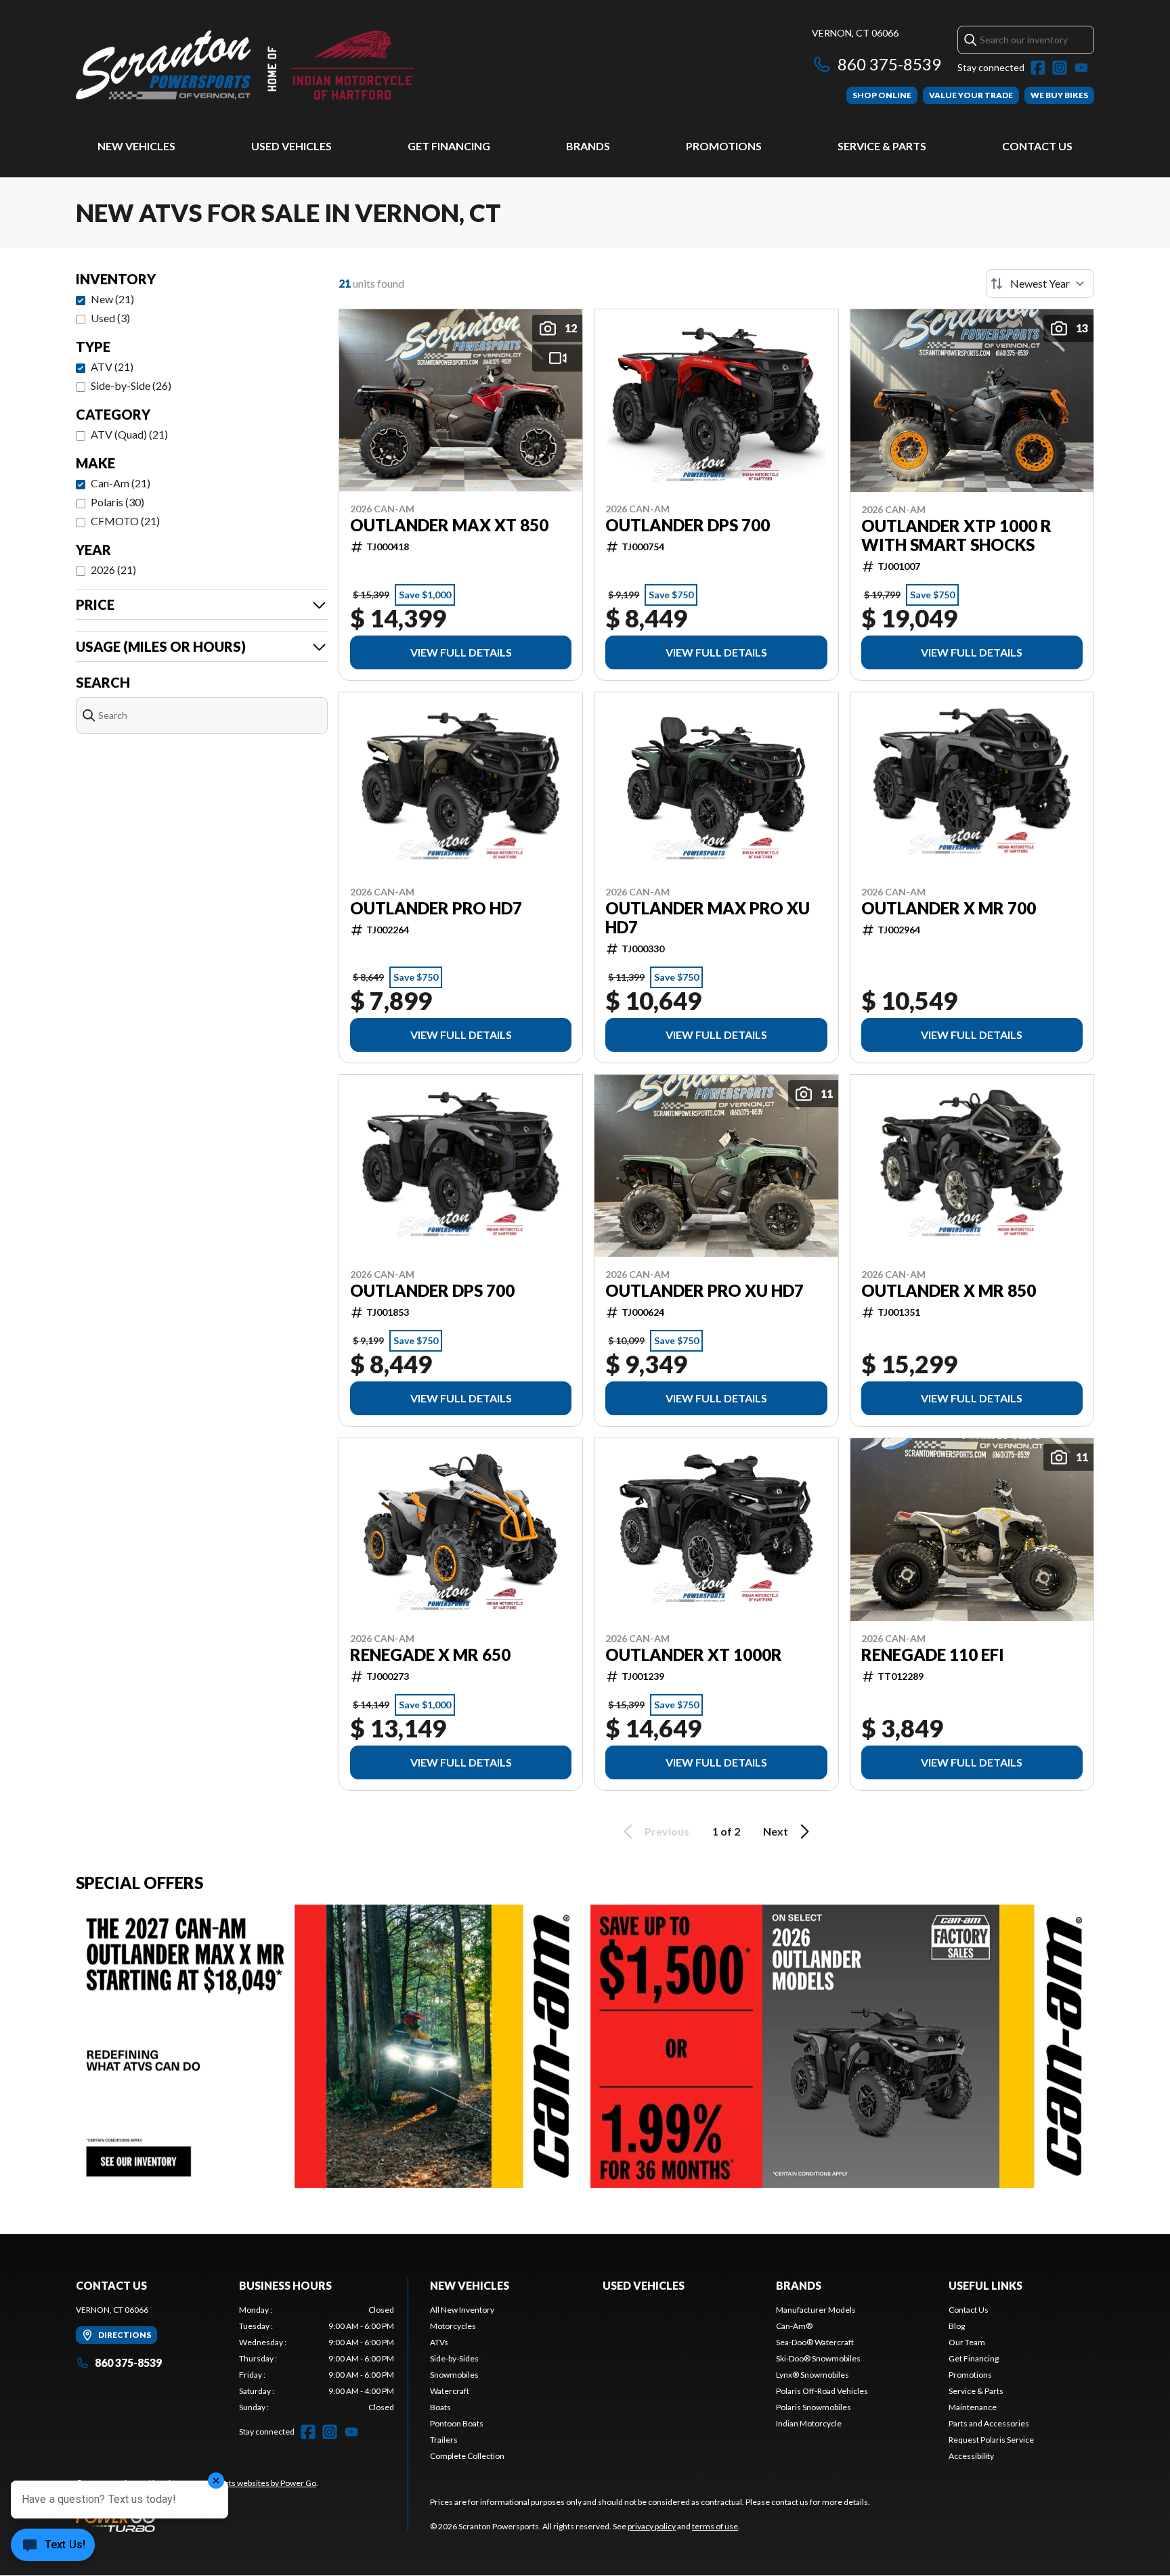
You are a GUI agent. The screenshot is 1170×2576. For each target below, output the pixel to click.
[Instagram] (1060, 68)
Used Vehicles (291, 146)
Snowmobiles (454, 2375)
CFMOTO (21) (125, 521)
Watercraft (450, 2391)
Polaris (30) (117, 502)
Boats (440, 2407)
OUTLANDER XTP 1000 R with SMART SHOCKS (956, 535)
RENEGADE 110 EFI (933, 1655)
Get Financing (449, 146)
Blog (957, 2326)
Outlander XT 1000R (694, 1655)
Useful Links (985, 2285)
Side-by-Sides (454, 2358)
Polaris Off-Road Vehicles (822, 2391)
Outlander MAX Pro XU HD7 (708, 918)
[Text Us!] (53, 2546)
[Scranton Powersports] (245, 65)
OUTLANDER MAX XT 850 (449, 525)
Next (776, 1831)
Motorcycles (453, 2326)
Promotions (724, 146)
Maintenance (973, 2407)
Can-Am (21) (121, 483)
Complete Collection (467, 2456)
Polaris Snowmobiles (814, 2407)
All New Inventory (462, 2310)
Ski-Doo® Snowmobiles (818, 2358)
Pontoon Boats (457, 2423)
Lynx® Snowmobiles (812, 2375)
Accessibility (971, 2456)
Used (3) (110, 318)
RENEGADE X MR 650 (430, 1655)
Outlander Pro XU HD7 (705, 1291)
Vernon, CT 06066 (855, 33)
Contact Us (1037, 146)
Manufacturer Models (816, 2310)
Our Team (967, 2342)
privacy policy (652, 2526)
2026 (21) (113, 570)
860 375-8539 (889, 64)
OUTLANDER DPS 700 (688, 525)
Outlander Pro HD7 (436, 908)
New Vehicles (136, 146)
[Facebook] (1038, 68)
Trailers (444, 2440)
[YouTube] (1081, 68)
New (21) (112, 299)
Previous (667, 1831)
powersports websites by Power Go (253, 2483)
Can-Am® (794, 2326)
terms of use (715, 2526)
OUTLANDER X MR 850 (949, 1291)
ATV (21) (112, 367)
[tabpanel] (317, 2359)
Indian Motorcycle (809, 2423)
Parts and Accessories (989, 2423)
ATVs (439, 2342)
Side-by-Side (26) (131, 385)
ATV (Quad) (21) (129, 434)
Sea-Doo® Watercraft (815, 2342)
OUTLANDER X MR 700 (949, 908)
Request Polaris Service (991, 2440)
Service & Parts (882, 146)
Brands (588, 146)
